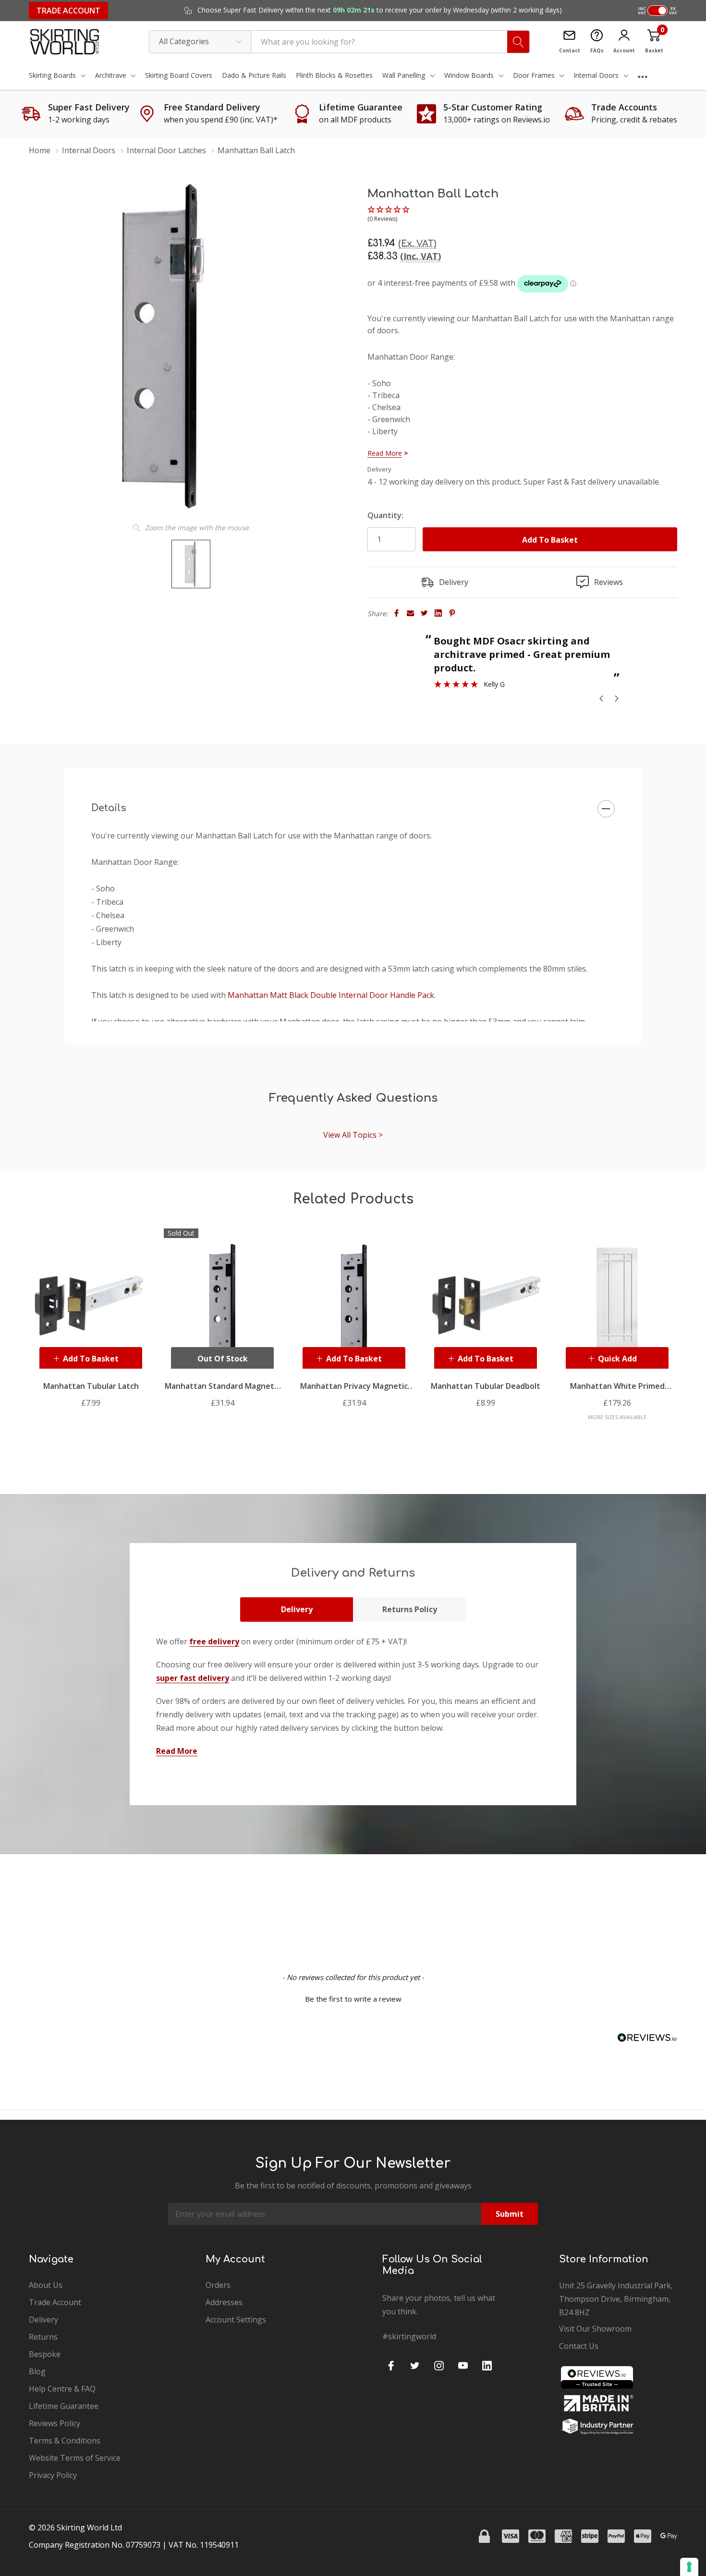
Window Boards (469, 75)
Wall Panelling (404, 75)
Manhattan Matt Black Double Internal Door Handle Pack (331, 995)
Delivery (297, 1609)
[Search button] (518, 42)
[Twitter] (424, 613)
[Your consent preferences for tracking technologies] (689, 2567)
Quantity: (385, 515)
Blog (37, 2371)
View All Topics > (353, 1135)
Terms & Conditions (65, 2441)
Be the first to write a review (353, 1999)
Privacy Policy (53, 2475)
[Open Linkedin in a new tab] (487, 2366)
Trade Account (68, 11)
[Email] (410, 613)
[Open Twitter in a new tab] (415, 2366)
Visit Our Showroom (595, 2329)
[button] (389, 215)
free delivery (214, 1641)
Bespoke (45, 2354)
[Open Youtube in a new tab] (463, 2366)
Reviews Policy (55, 2423)
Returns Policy (410, 1609)
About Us (46, 2285)
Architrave (111, 75)
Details (109, 808)
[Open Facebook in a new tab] (391, 2366)
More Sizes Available (617, 1417)
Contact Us (579, 2346)
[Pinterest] (452, 613)
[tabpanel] (91, 1318)
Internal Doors (596, 75)
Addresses (224, 2302)
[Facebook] (396, 613)
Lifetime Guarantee (64, 2406)
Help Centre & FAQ (62, 2389)
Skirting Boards (52, 75)
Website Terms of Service (75, 2458)
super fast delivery (193, 1678)
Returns (43, 2337)
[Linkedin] (438, 613)
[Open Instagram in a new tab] (439, 2366)
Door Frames (534, 75)
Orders (218, 2285)
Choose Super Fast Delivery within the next (379, 10)
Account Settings (236, 2320)
